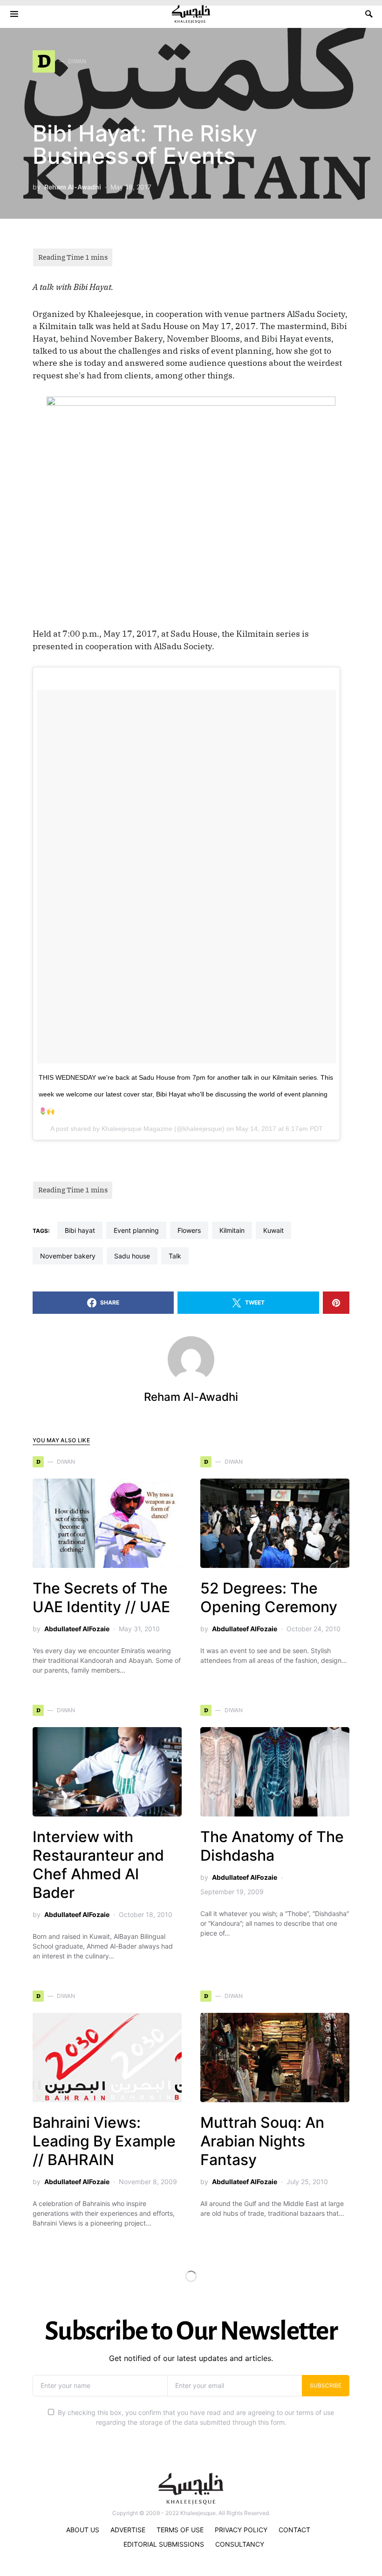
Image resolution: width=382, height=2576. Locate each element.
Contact (294, 2530)
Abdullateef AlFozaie (77, 1629)
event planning (136, 1230)
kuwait (273, 1230)
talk (175, 1256)
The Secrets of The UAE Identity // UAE (101, 1597)
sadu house (132, 1256)
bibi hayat (80, 1230)
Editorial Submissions (164, 2544)
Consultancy (240, 2544)
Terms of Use (180, 2530)
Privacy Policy (241, 2530)
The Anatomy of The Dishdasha (272, 1846)
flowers (189, 1230)
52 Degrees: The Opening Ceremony (269, 1597)
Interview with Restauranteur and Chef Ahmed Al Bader (98, 1865)
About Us (83, 2530)
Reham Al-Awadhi (73, 187)
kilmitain (232, 1230)
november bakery (68, 1256)
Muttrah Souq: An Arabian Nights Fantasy (262, 2141)
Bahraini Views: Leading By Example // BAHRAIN (104, 2141)
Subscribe (326, 2385)
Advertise (128, 2530)
